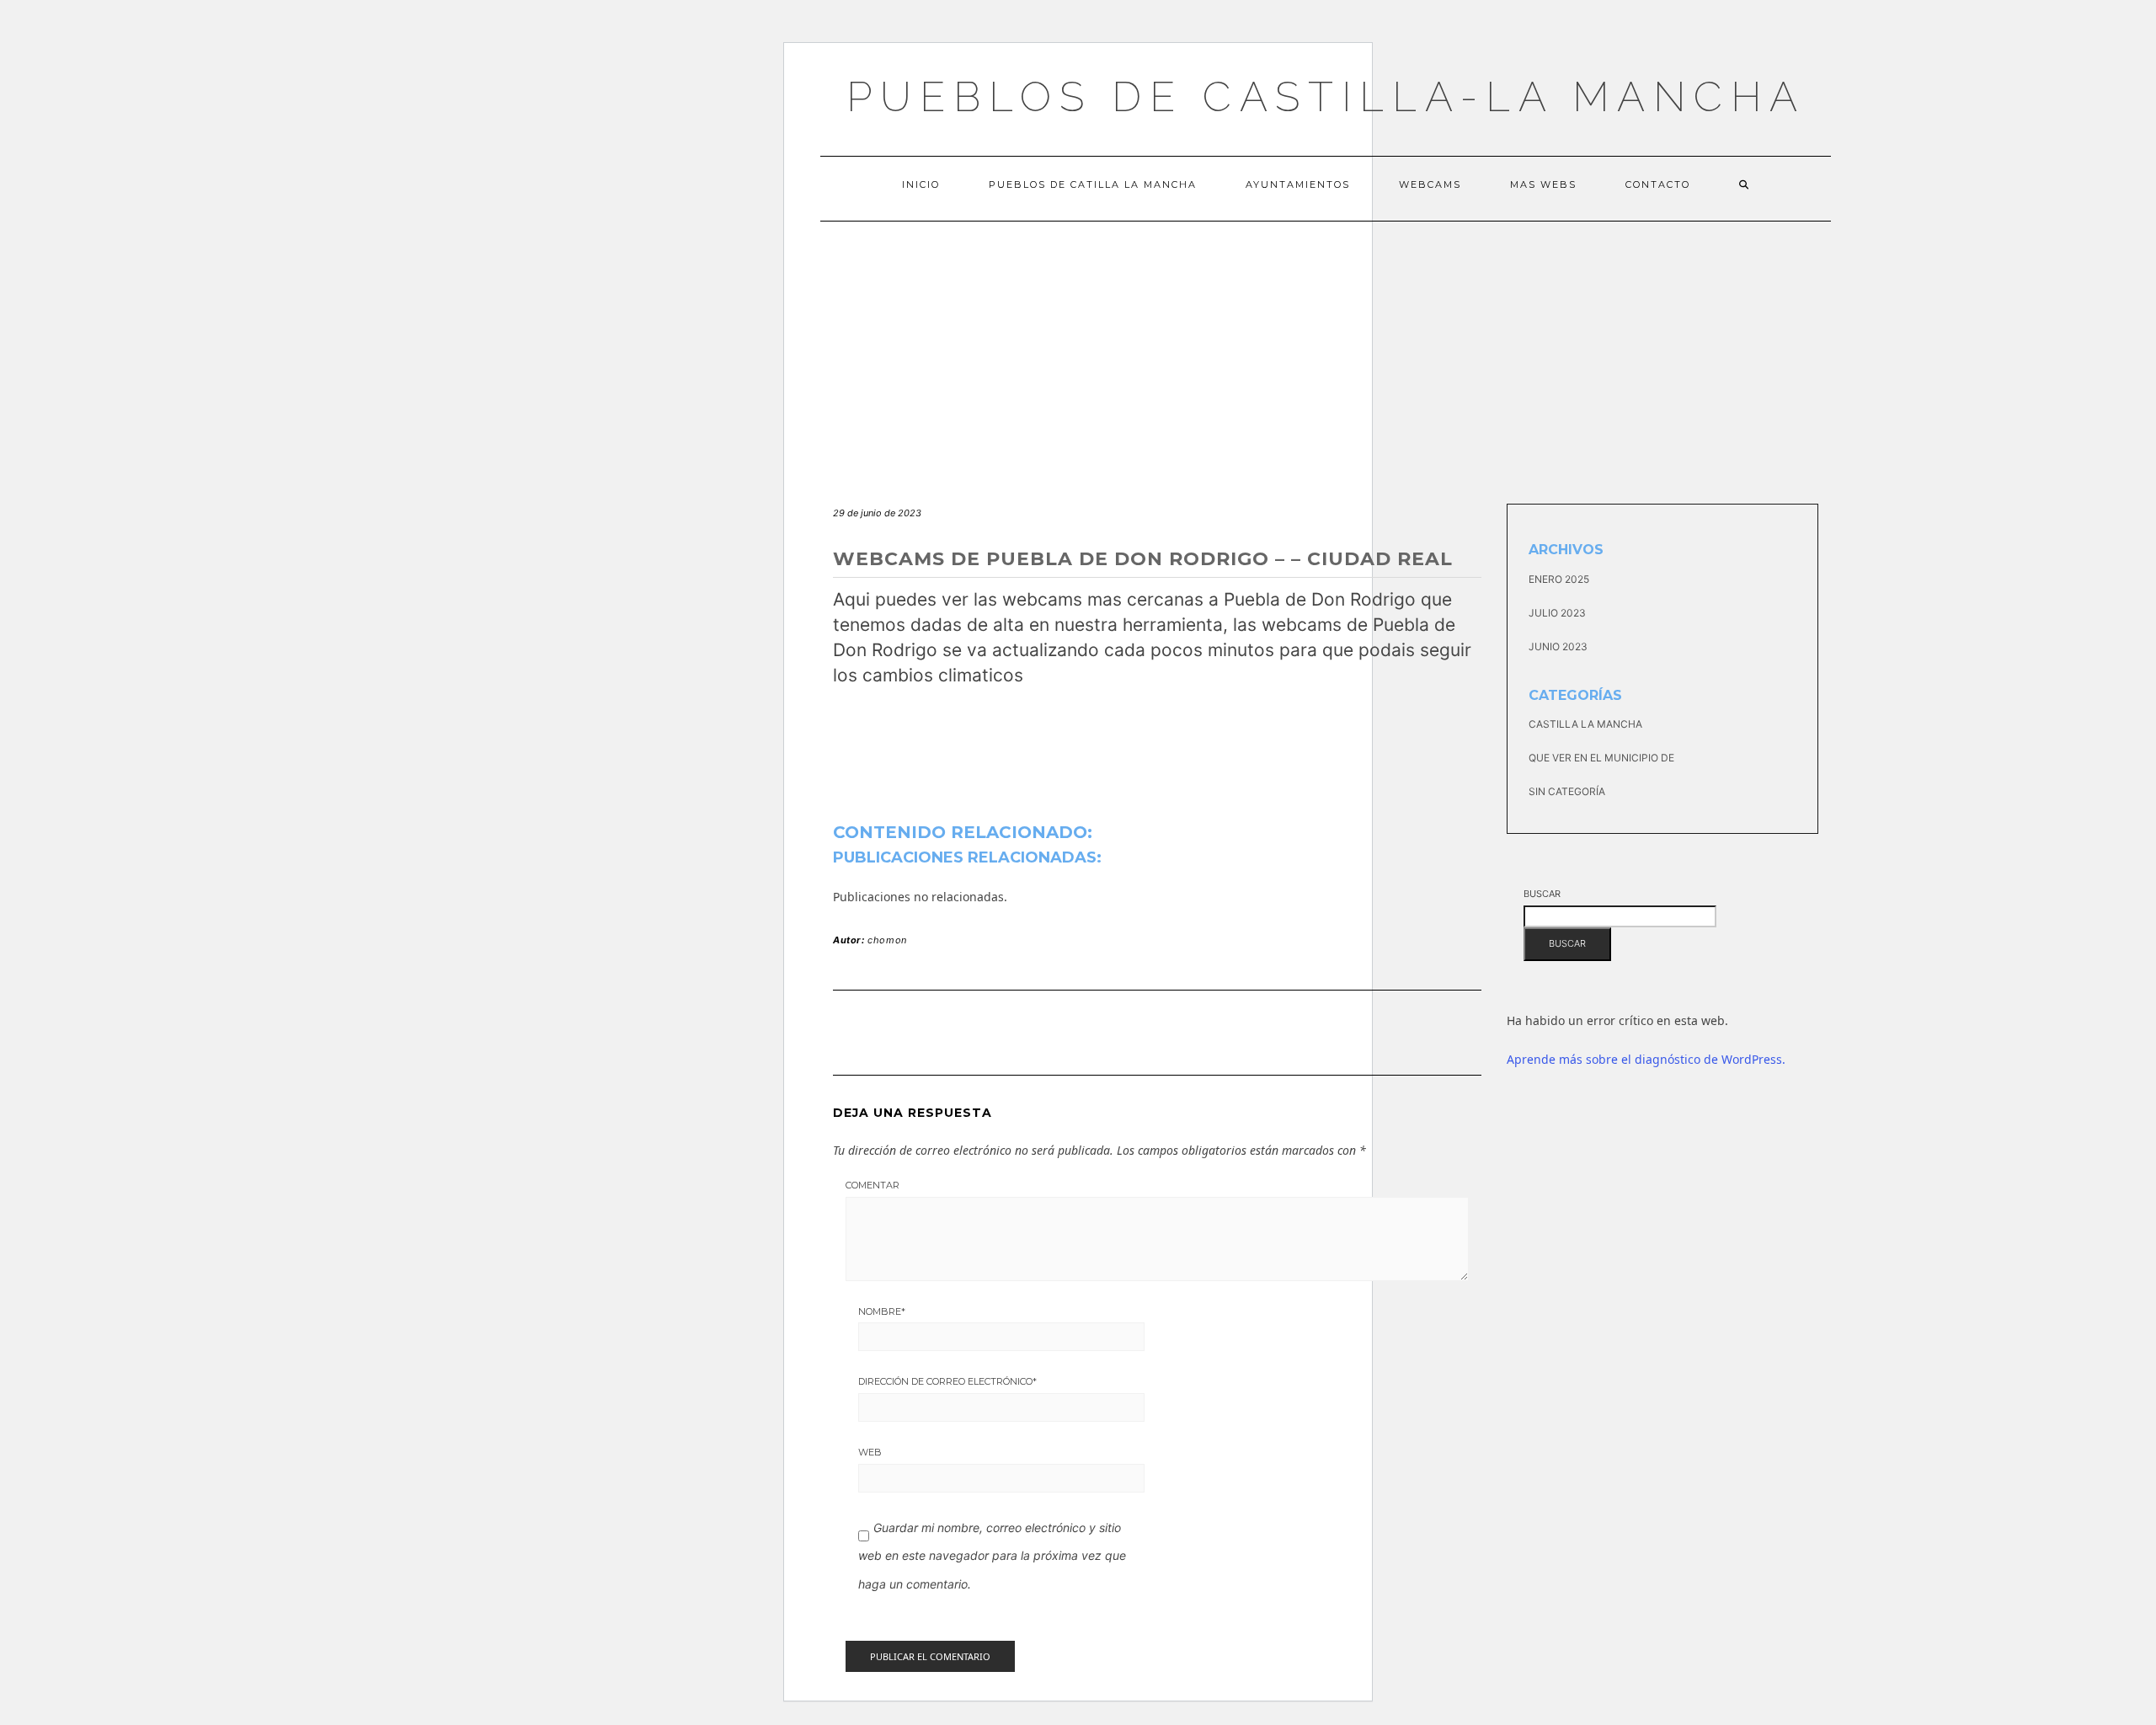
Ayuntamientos (1298, 184)
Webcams (1430, 184)
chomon (887, 940)
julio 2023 (1557, 613)
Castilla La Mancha (1585, 724)
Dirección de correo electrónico (947, 1381)
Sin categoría (1567, 791)
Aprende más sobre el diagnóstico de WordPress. (1646, 1059)
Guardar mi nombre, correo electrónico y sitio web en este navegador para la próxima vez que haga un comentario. (992, 1556)
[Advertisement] (1326, 348)
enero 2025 (1559, 579)
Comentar (873, 1185)
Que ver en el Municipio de (1601, 758)
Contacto (1658, 184)
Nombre (882, 1311)
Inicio (921, 184)
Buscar (1542, 894)
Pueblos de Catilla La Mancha (1093, 184)
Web (870, 1452)
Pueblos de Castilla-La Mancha (1326, 96)
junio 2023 (1558, 646)
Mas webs (1543, 184)
